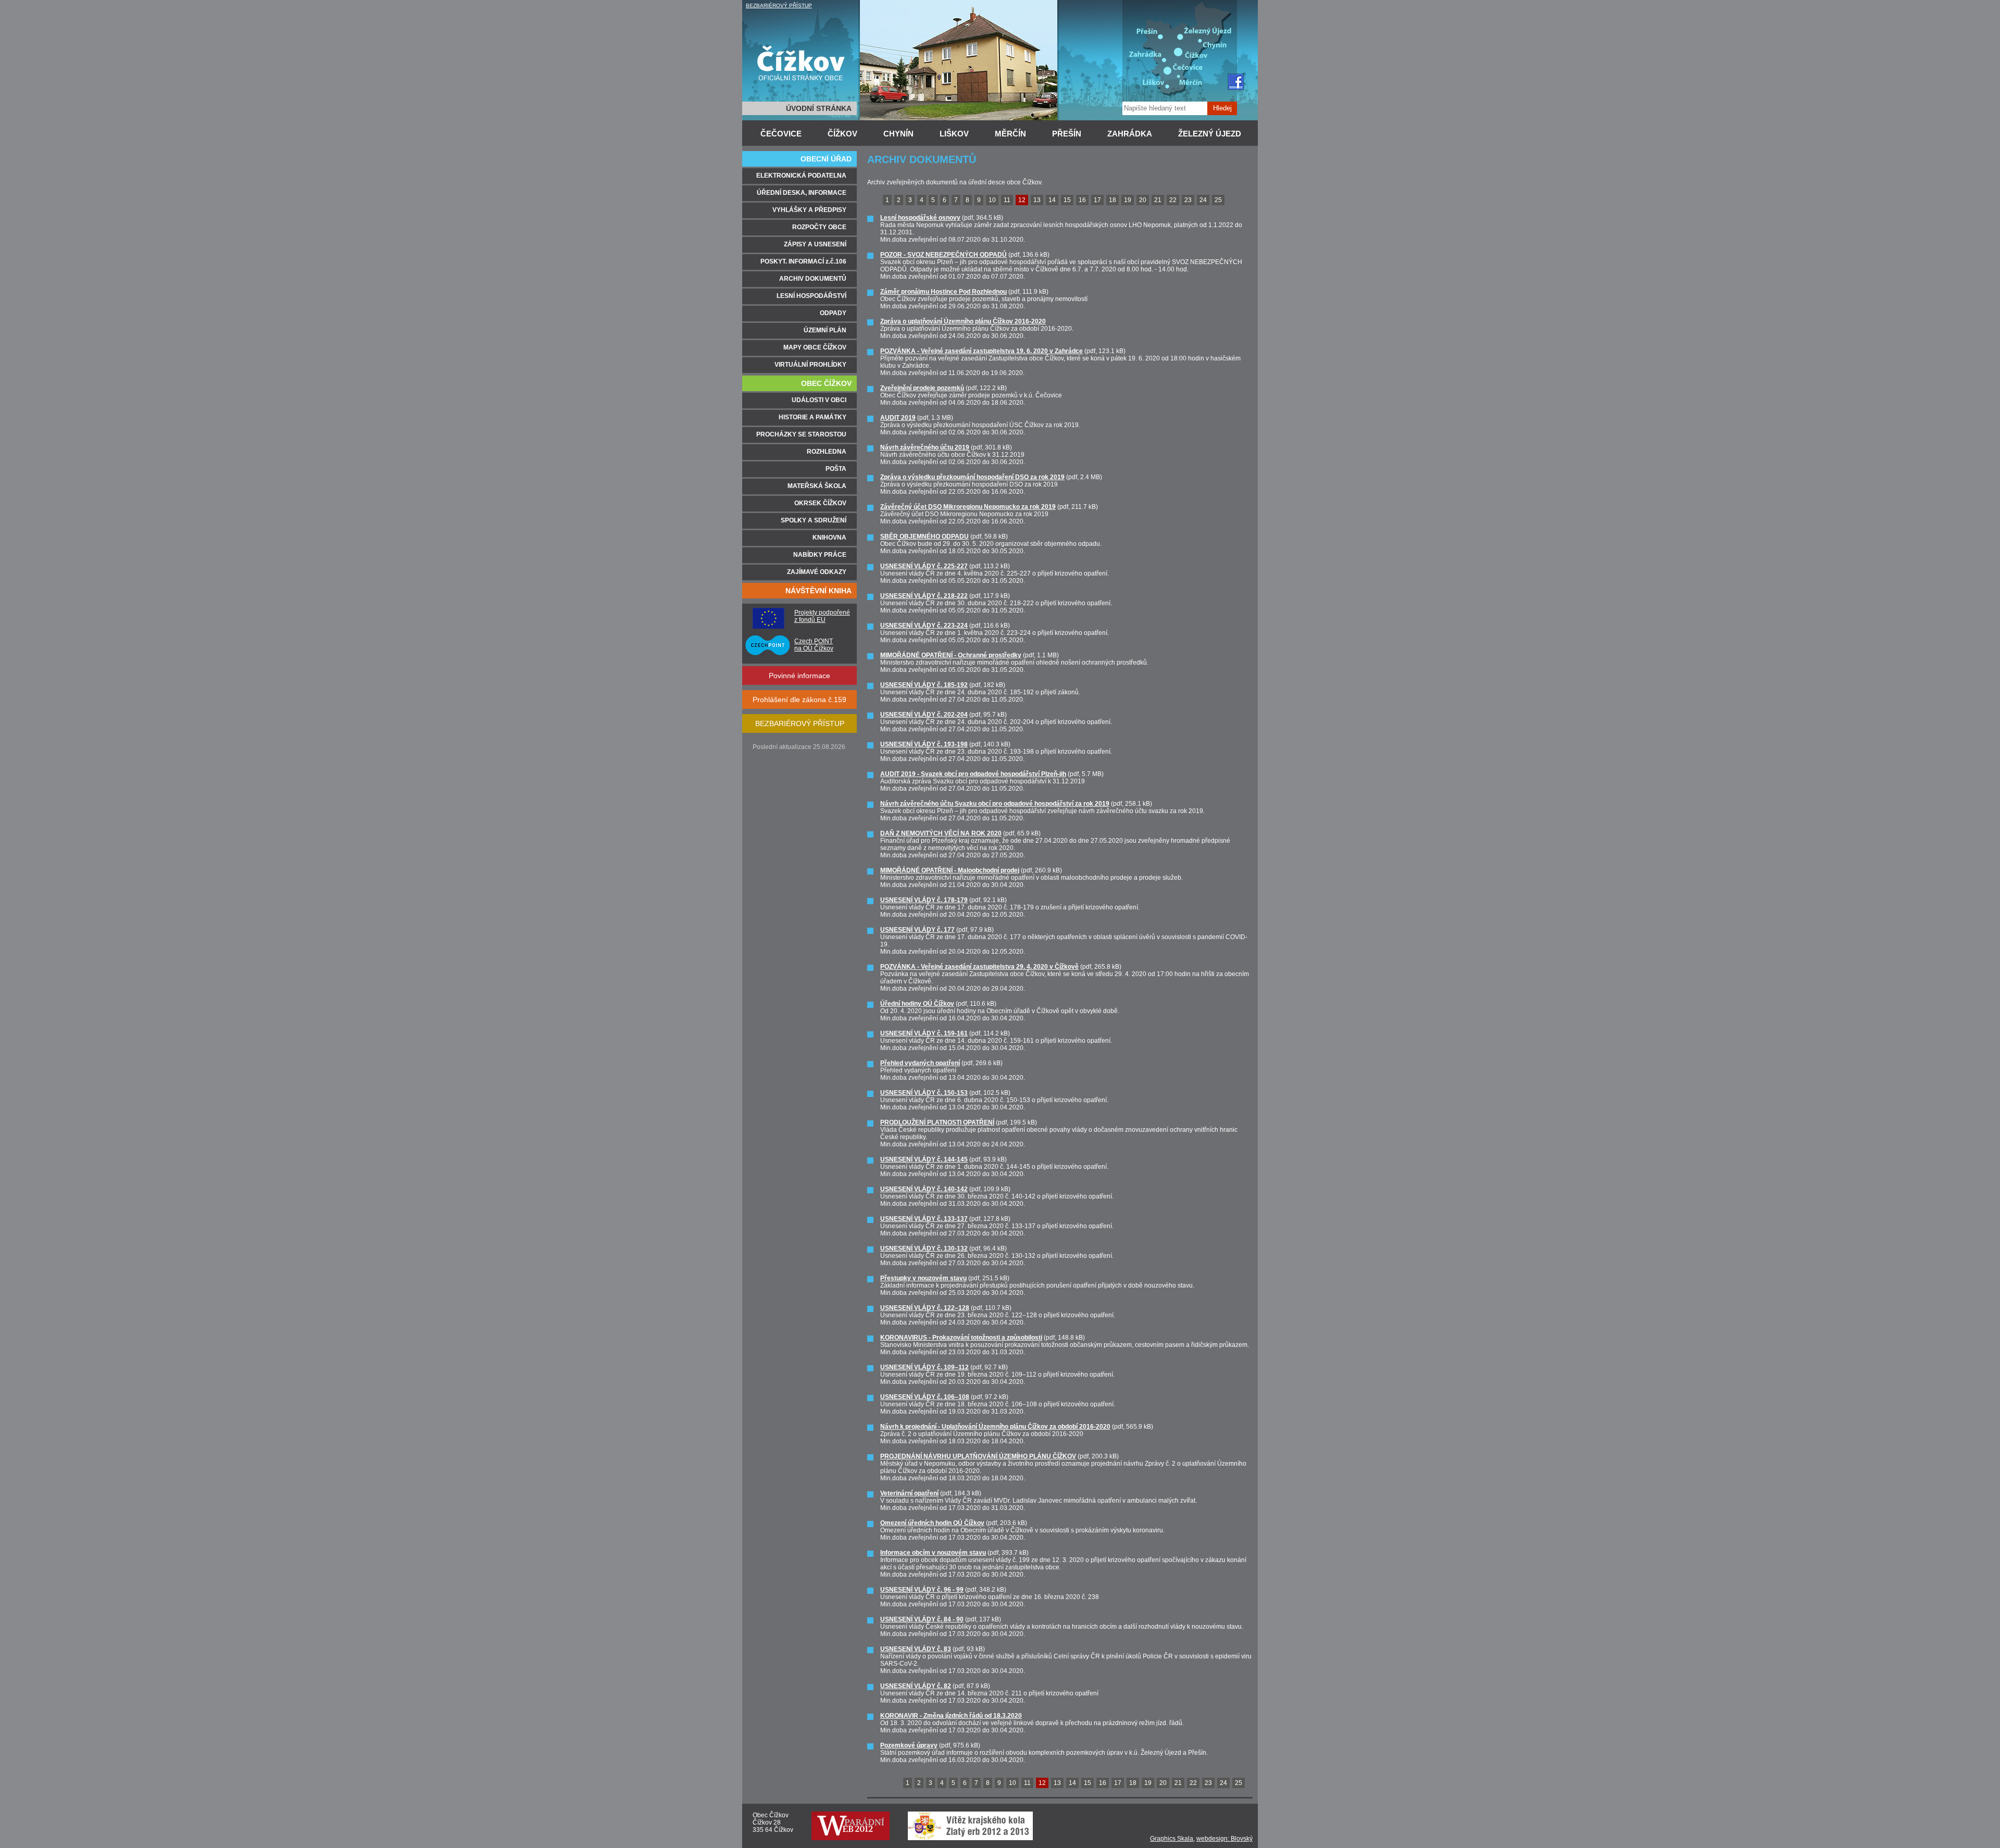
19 (1128, 200)
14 (1052, 200)
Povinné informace (799, 676)
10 (992, 200)
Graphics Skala (1172, 1839)
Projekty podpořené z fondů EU (822, 616)
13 (1037, 200)
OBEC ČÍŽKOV (826, 383)
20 (1143, 200)
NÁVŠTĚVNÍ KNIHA (818, 591)
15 (1067, 200)
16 (1082, 200)
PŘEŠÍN (1067, 134)
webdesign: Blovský (1224, 1839)
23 (1188, 200)
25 (1218, 200)
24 (1203, 200)
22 (1173, 200)
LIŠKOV (954, 134)
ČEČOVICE (781, 134)
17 (1097, 200)
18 (1112, 200)
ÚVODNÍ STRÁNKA (819, 108)
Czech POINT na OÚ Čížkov (814, 645)
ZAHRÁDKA (1130, 134)
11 (1007, 200)
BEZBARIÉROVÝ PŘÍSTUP (779, 5)
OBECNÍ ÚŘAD (826, 159)
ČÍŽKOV (842, 134)
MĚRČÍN (1010, 134)
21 (1158, 200)
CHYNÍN (898, 134)
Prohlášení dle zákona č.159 (799, 700)
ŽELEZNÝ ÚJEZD (1210, 134)
